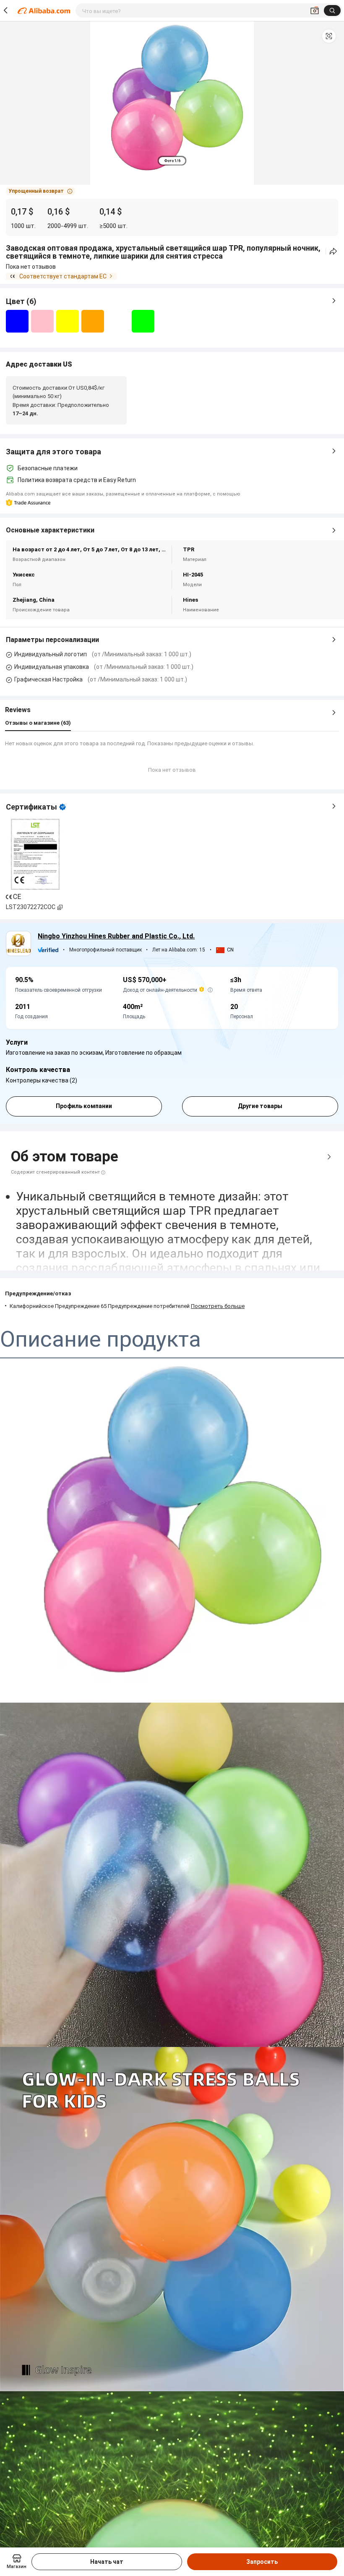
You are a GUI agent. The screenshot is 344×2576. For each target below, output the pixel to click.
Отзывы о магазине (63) (38, 723)
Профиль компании (84, 1106)
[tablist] (172, 161)
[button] (329, 36)
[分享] (333, 251)
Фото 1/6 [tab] (172, 161)
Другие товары (260, 1106)
